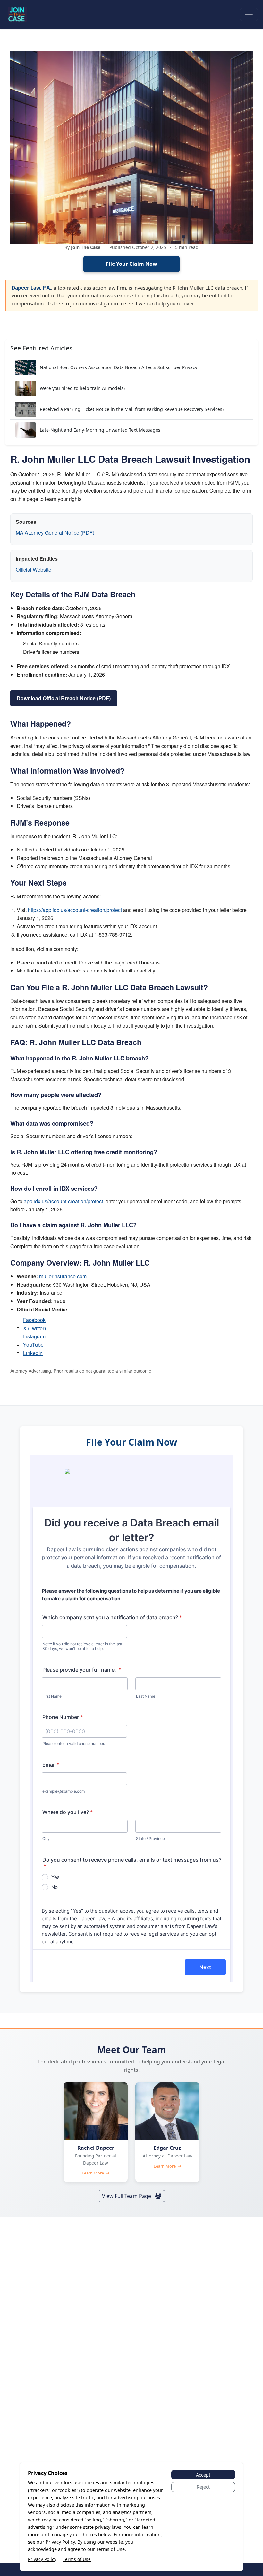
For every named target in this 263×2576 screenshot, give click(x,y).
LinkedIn (33, 1353)
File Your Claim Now (131, 264)
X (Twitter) (34, 1328)
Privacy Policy (42, 2559)
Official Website (34, 570)
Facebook (34, 1320)
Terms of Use (77, 2559)
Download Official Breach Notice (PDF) (64, 698)
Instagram (34, 1336)
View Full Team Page (127, 2196)
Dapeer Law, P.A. (31, 288)
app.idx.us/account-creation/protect (63, 1201)
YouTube (33, 1345)
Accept (203, 2475)
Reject (203, 2487)
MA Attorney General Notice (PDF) (55, 533)
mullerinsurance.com (63, 1276)
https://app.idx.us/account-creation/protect (75, 910)
